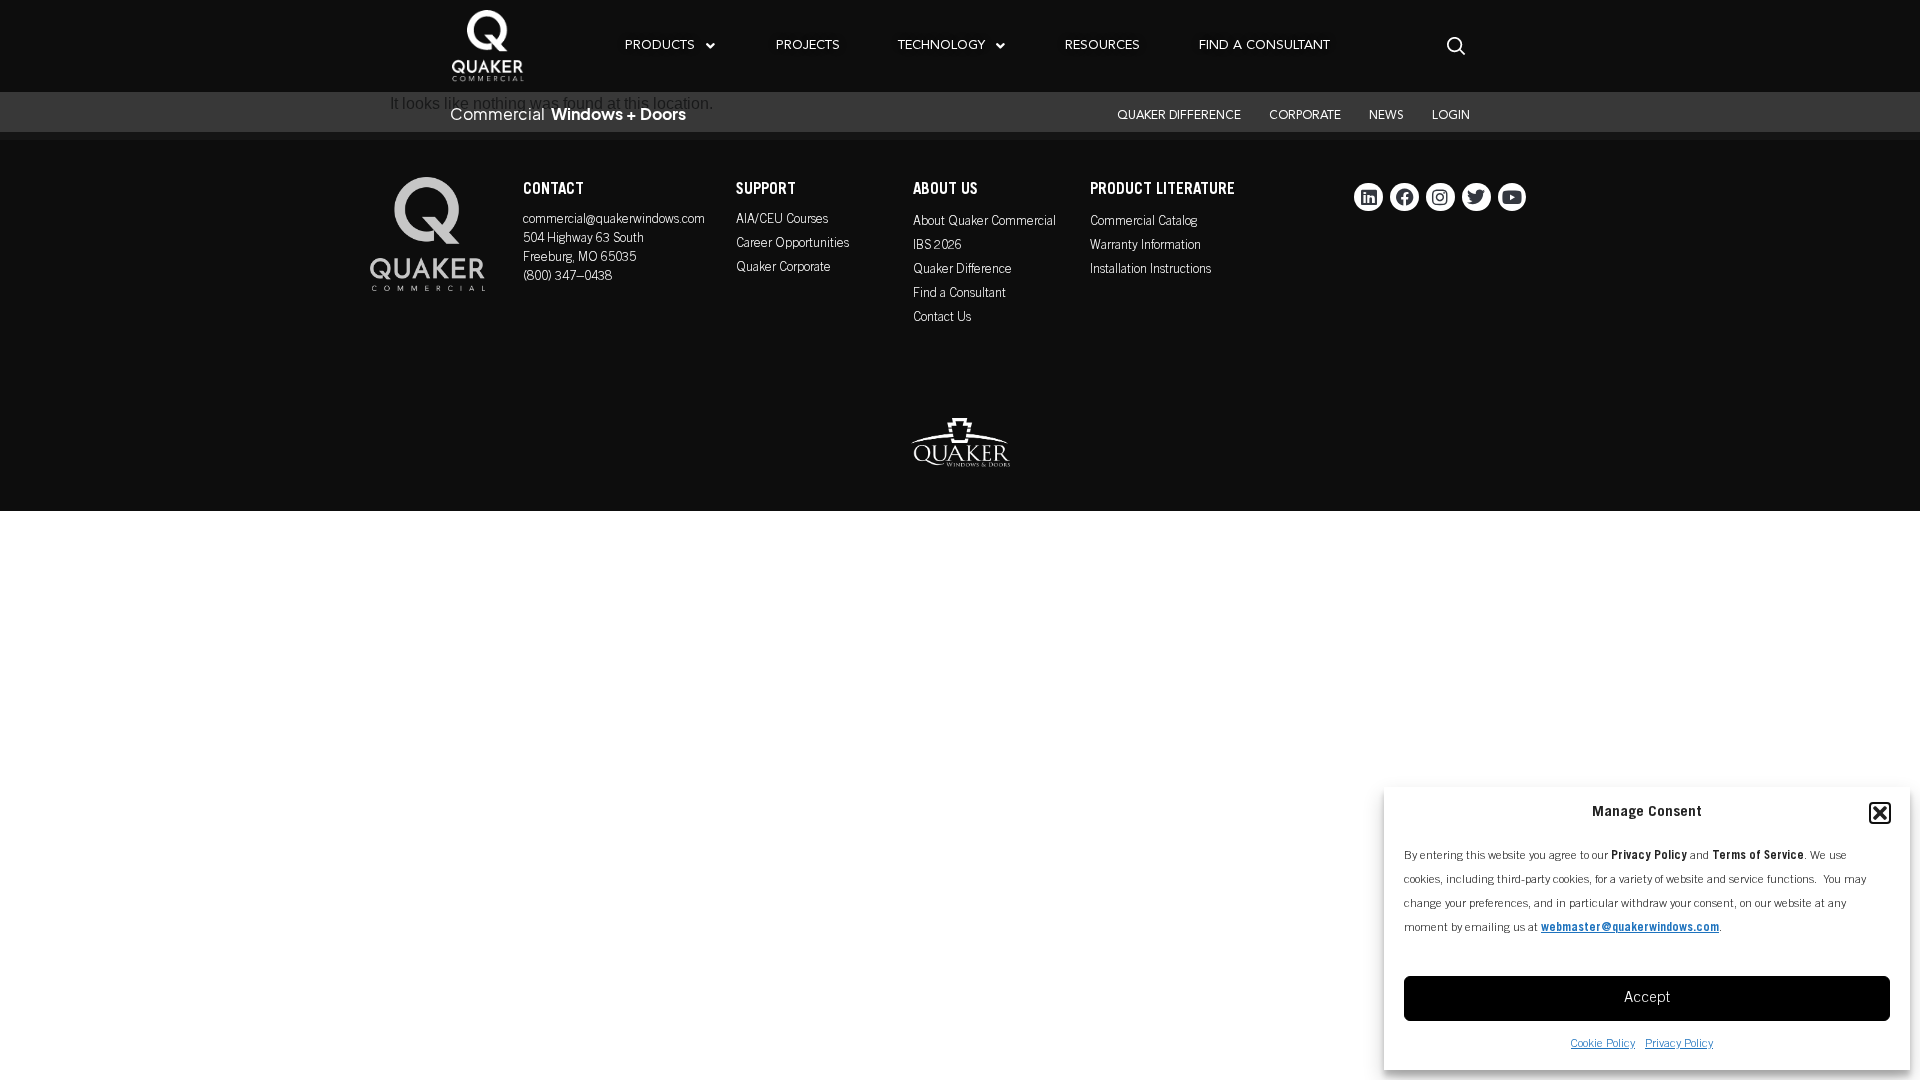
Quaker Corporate (783, 268)
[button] (1880, 813)
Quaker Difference (962, 270)
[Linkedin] (1368, 197)
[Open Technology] (1000, 45)
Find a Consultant (959, 294)
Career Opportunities (792, 244)
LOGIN (1451, 116)
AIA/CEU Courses (782, 220)
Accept (1647, 998)
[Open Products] (710, 45)
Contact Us (942, 318)
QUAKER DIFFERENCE (1179, 116)
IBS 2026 (937, 246)
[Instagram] (1440, 197)
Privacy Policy (1679, 1044)
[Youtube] (1512, 197)
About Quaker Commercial (984, 222)
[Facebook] (1404, 197)
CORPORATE (1305, 116)
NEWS (1386, 116)
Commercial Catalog (1143, 222)
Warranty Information (1145, 246)
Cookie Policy (1603, 1044)
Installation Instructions (1150, 270)
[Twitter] (1476, 197)
